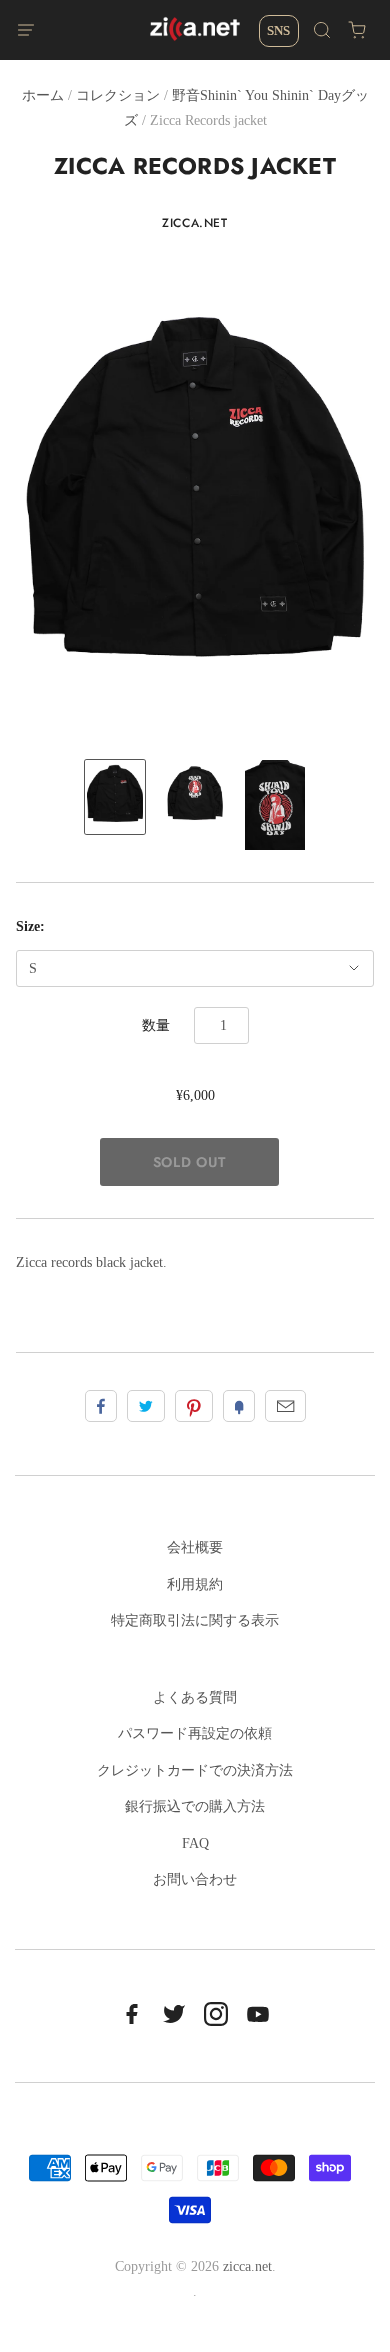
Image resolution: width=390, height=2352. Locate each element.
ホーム (43, 95)
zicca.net (194, 223)
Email (285, 1406)
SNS (278, 30)
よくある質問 (195, 1697)
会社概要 (195, 1547)
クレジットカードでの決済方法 (195, 1770)
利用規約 (195, 1584)
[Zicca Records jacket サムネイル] (115, 797)
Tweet (146, 1406)
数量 (156, 1025)
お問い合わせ (195, 1879)
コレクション (118, 95)
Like (101, 1406)
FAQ (195, 1843)
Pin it (194, 1406)
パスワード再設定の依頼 (195, 1733)
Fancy (239, 1406)
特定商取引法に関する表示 (195, 1620)
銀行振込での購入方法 (195, 1806)
